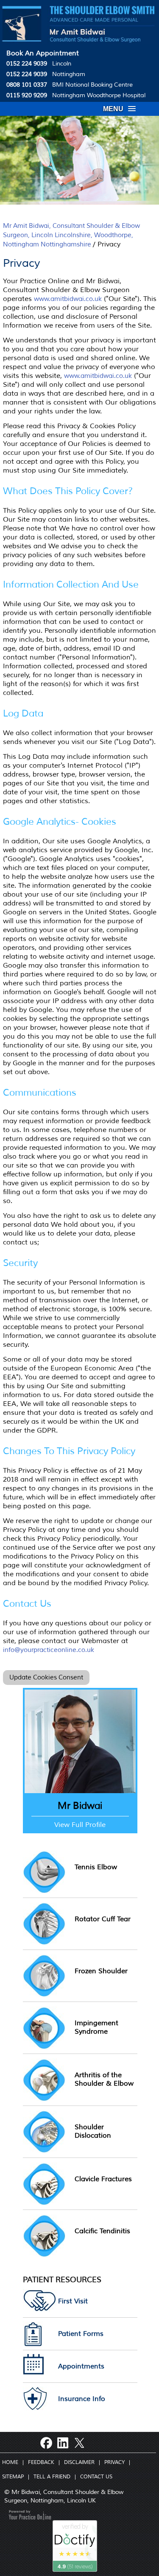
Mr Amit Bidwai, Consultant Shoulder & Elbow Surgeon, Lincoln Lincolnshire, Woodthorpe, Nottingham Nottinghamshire (71, 235)
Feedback (41, 2463)
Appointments (81, 2366)
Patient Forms (81, 2334)
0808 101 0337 (27, 85)
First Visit (73, 2301)
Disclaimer (79, 2463)
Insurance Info (82, 2399)
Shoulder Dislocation (93, 2131)
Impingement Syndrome (96, 2027)
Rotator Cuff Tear (103, 1919)
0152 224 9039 (27, 64)
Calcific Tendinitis (102, 2231)
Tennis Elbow (96, 1867)
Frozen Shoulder (101, 1971)
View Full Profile (80, 1825)
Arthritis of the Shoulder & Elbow (104, 2079)
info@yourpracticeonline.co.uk (49, 1650)
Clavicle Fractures (103, 2179)
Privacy (114, 2463)
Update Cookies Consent (46, 1678)
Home (10, 2463)
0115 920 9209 (27, 95)
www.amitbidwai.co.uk (68, 299)
